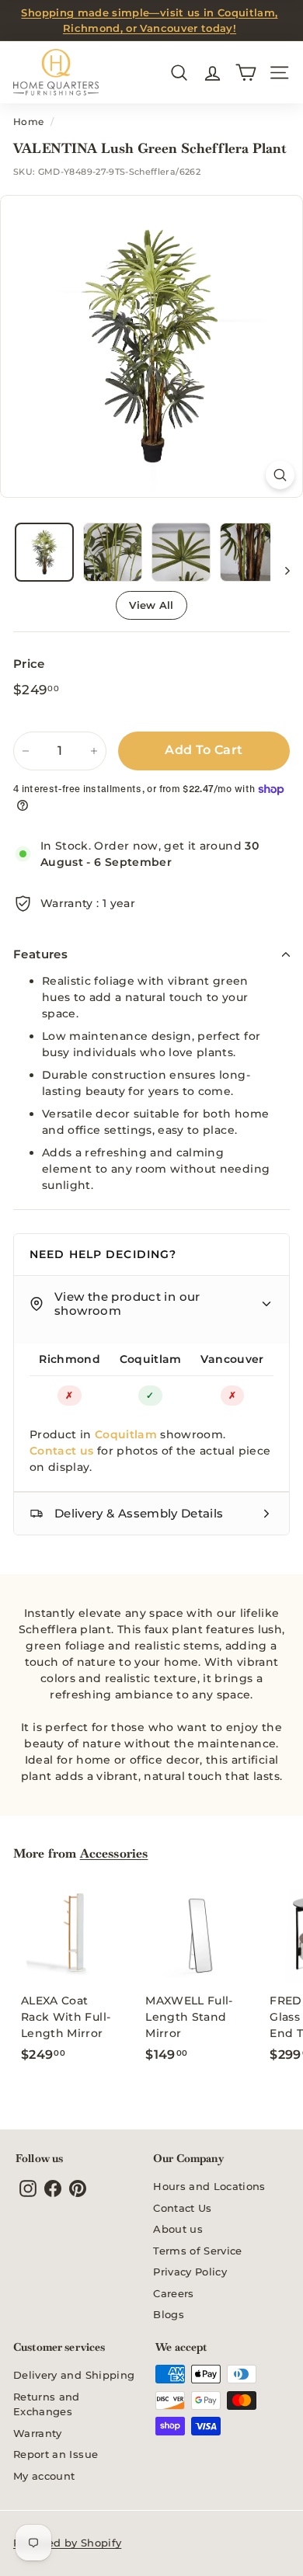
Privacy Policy (190, 2272)
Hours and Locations (209, 2186)
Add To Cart (204, 750)
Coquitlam (151, 1359)
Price (29, 664)
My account (44, 2476)
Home (28, 122)
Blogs (169, 2314)
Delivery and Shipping (74, 2375)
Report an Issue (56, 2454)
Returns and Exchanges (47, 2404)
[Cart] (246, 73)
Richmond (70, 1359)
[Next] (280, 570)
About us (178, 2229)
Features (40, 954)
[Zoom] (280, 475)
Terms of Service (198, 2251)
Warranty (38, 2433)
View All (151, 605)
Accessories (114, 1853)
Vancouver (232, 1359)
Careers (173, 2293)
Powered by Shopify (67, 2543)
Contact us (62, 1451)
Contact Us (183, 2208)
